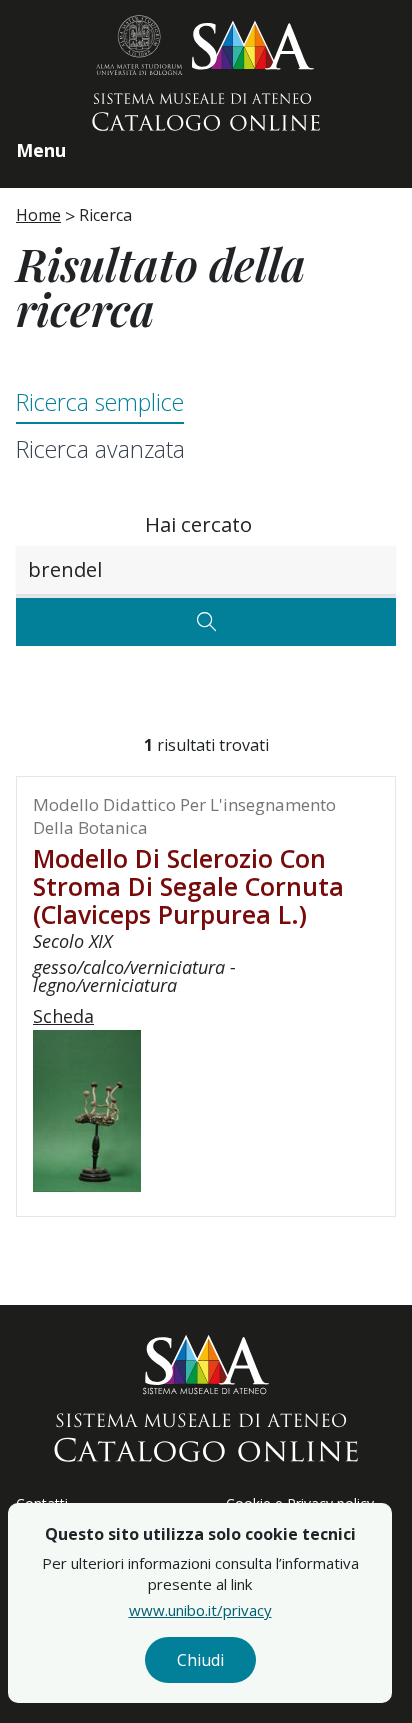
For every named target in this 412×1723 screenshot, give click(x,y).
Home (38, 215)
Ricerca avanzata (100, 449)
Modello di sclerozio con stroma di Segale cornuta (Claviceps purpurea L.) (188, 886)
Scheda (63, 1016)
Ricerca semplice (100, 402)
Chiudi (200, 1660)
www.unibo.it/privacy (200, 1610)
